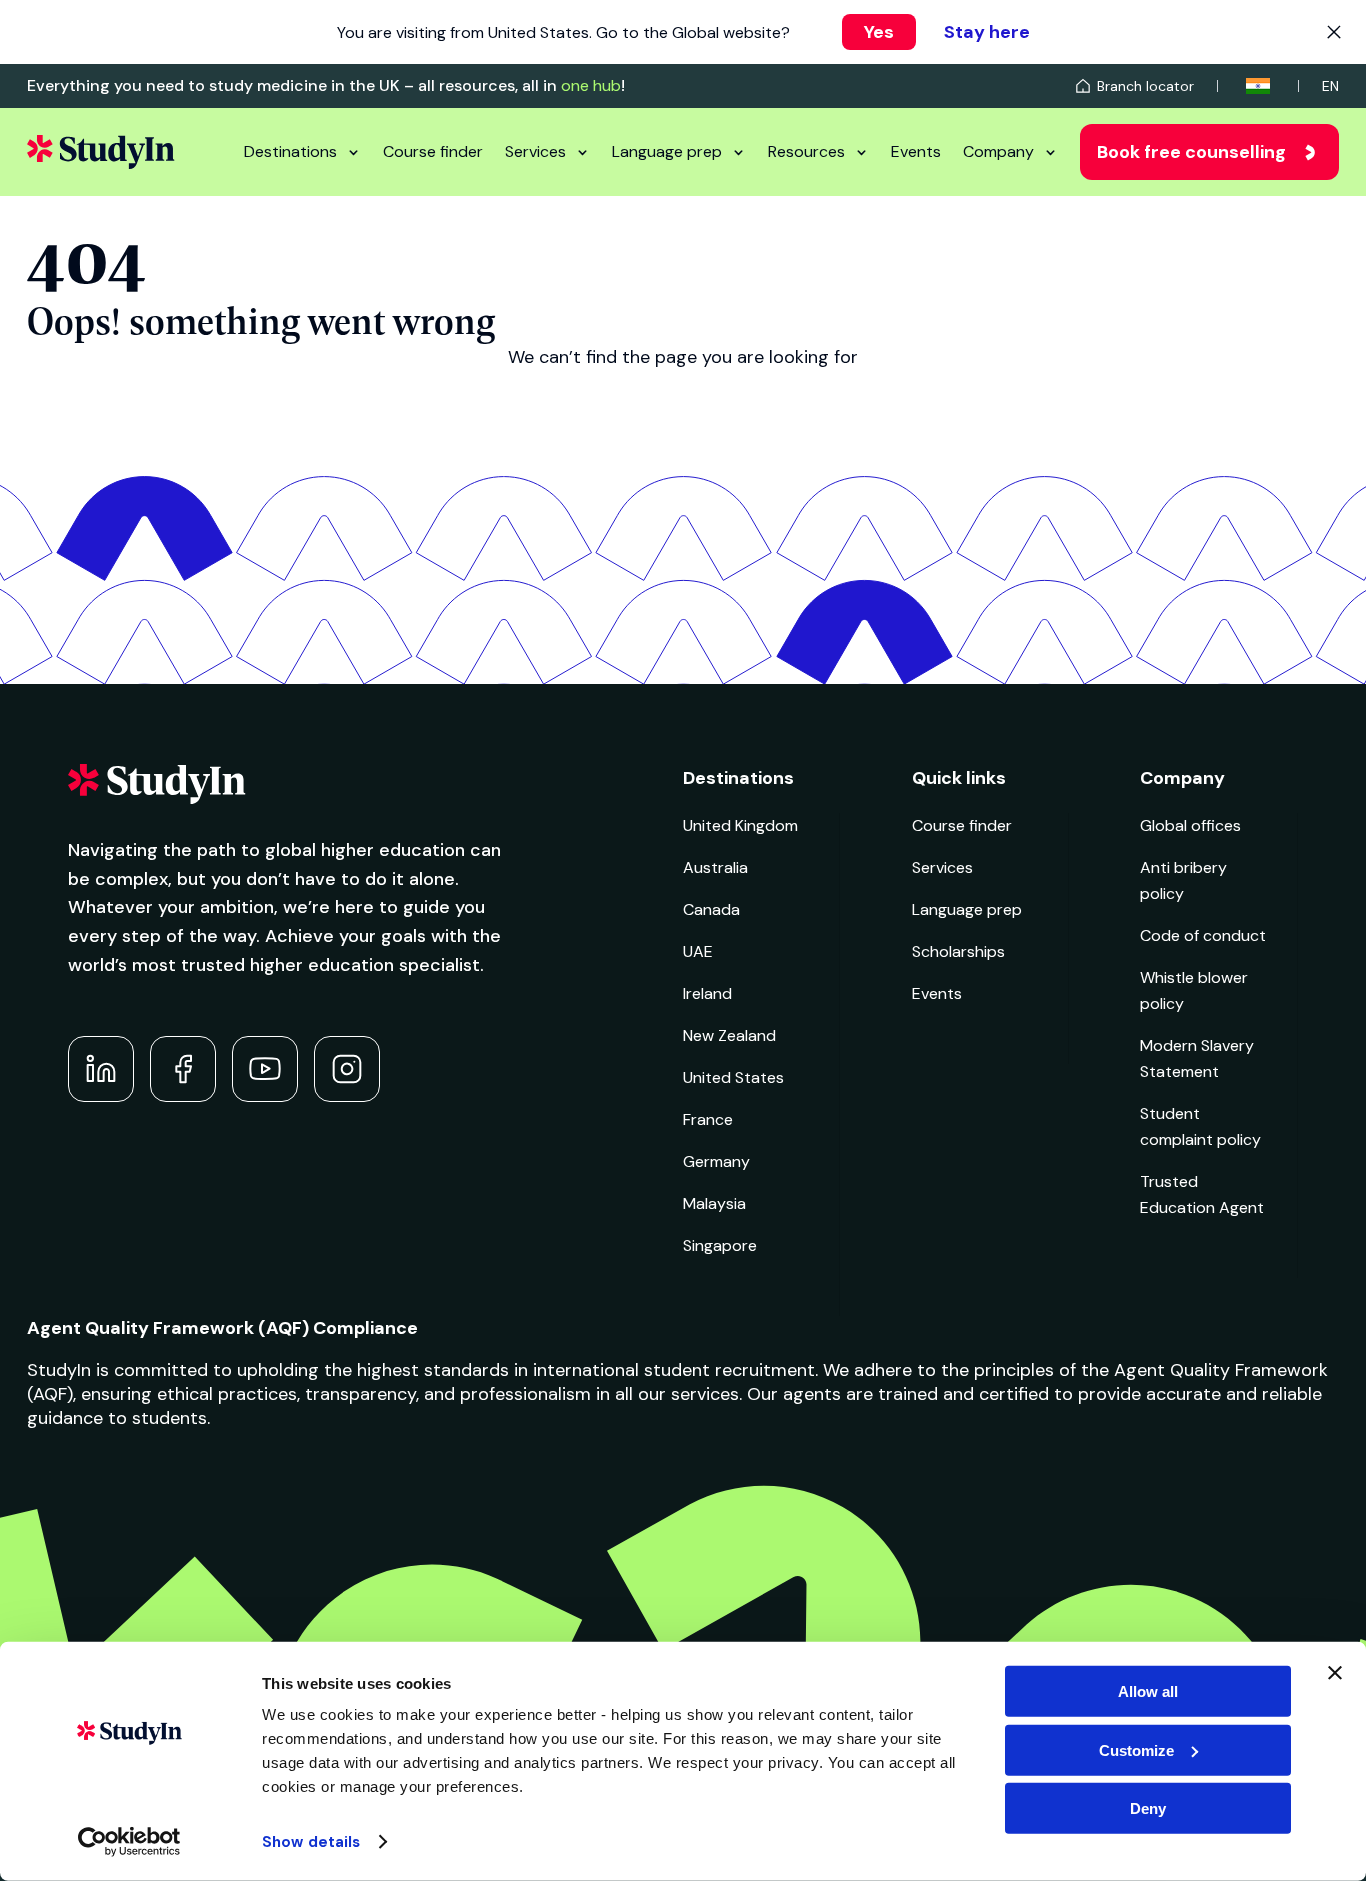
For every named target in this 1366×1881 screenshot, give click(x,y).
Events (916, 151)
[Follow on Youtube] (265, 1069)
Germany (716, 1161)
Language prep (667, 151)
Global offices (1190, 825)
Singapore (720, 1245)
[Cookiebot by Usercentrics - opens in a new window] (129, 1842)
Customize (1136, 1749)
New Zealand (729, 1035)
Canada (711, 909)
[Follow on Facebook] (183, 1069)
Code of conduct (1203, 935)
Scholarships (958, 951)
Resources (806, 151)
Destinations (290, 151)
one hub (591, 85)
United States (733, 1077)
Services (535, 151)
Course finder (433, 151)
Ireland (707, 993)
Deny (1148, 1808)
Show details (311, 1842)
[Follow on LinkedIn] (101, 1069)
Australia (715, 867)
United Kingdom (740, 825)
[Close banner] (1335, 1673)
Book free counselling (1191, 152)
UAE (698, 951)
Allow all (1148, 1691)
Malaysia (714, 1203)
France (708, 1119)
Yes (879, 32)
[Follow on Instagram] (347, 1069)
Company (998, 151)
